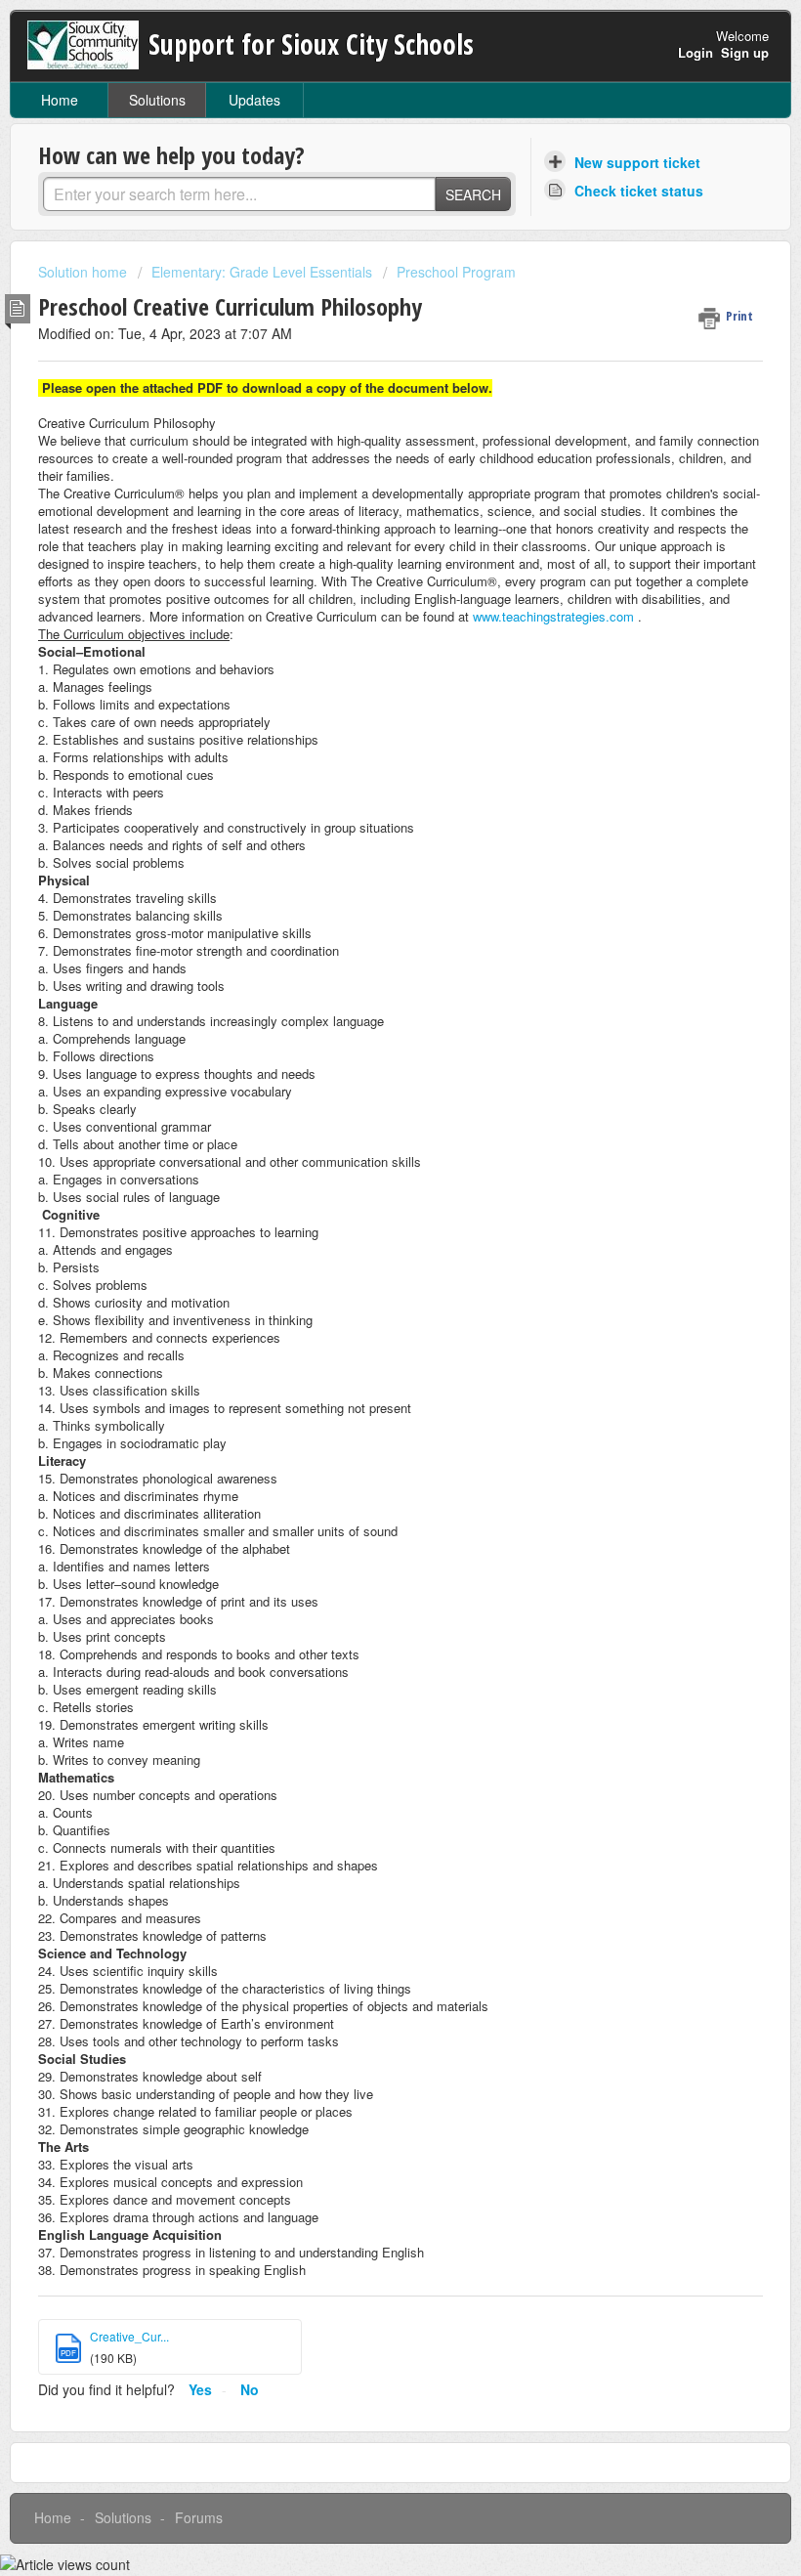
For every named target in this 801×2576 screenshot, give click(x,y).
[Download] (364, 1306)
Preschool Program (456, 272)
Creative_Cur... (129, 2336)
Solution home (84, 272)
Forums (199, 2517)
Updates (254, 100)
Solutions (157, 100)
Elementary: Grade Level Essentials (262, 272)
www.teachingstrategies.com (553, 616)
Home (60, 100)
